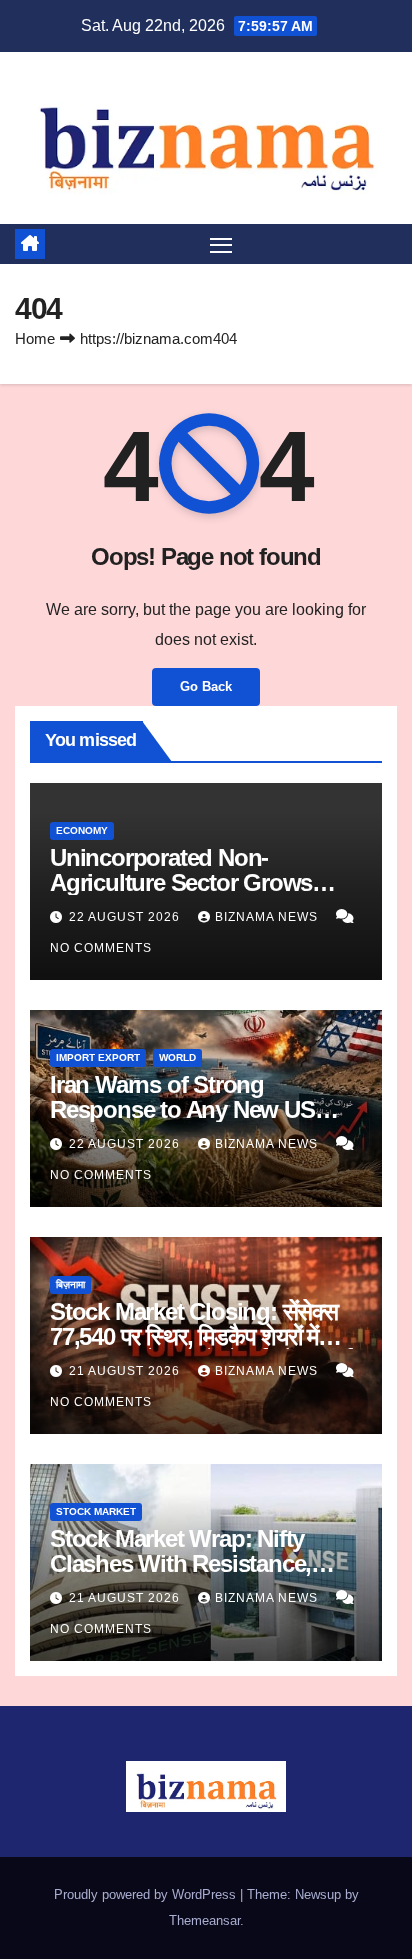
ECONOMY (82, 830)
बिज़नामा (70, 1284)
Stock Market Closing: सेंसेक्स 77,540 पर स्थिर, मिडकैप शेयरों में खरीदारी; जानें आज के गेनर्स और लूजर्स (201, 1336)
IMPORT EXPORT (98, 1057)
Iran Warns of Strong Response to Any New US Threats (182, 1109)
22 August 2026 (126, 917)
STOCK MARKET (96, 1511)
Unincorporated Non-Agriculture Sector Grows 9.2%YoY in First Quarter (181, 882)
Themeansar (204, 1920)
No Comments (101, 948)
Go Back (206, 686)
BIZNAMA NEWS (268, 917)
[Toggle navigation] (221, 244)
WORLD (177, 1057)
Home (35, 338)
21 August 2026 (126, 1371)
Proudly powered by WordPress (147, 1894)
